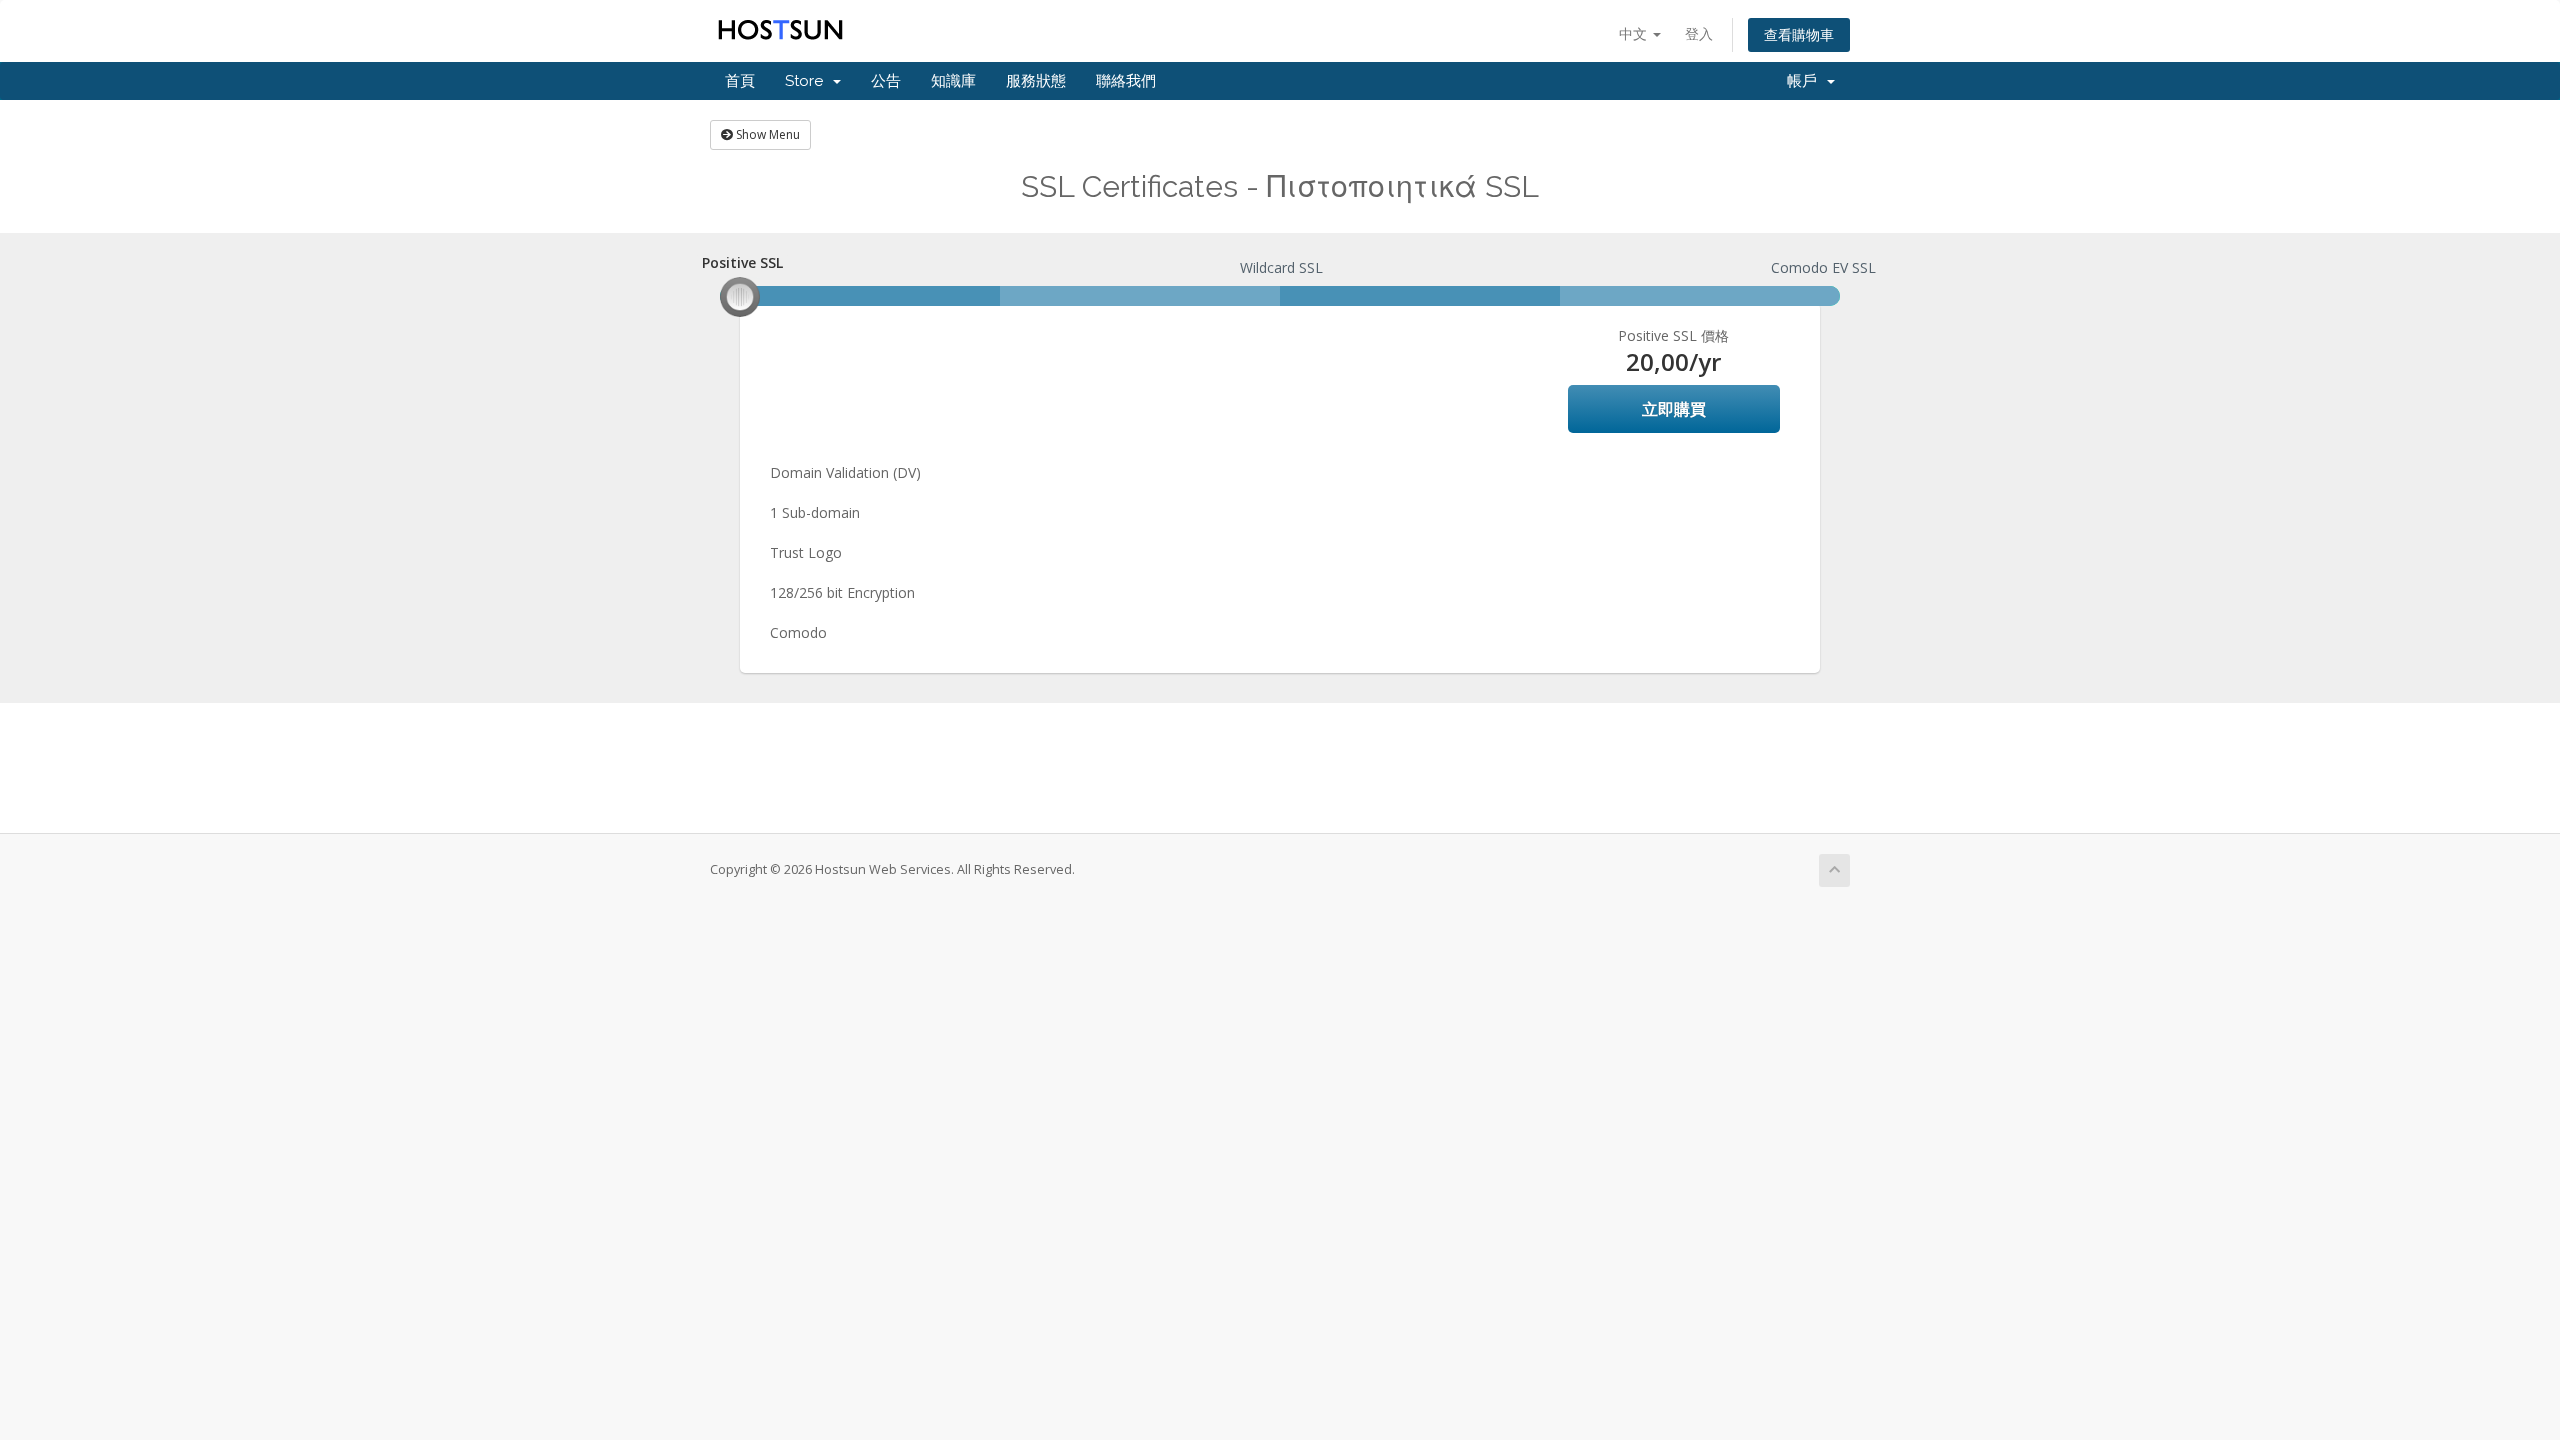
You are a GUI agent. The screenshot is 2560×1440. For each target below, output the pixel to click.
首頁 (740, 81)
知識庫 (953, 81)
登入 (1699, 33)
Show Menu (766, 134)
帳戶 (1806, 81)
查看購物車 (1799, 34)
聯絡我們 (1126, 81)
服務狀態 (1036, 81)
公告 (886, 81)
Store (808, 81)
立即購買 (1674, 409)
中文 (1635, 33)
